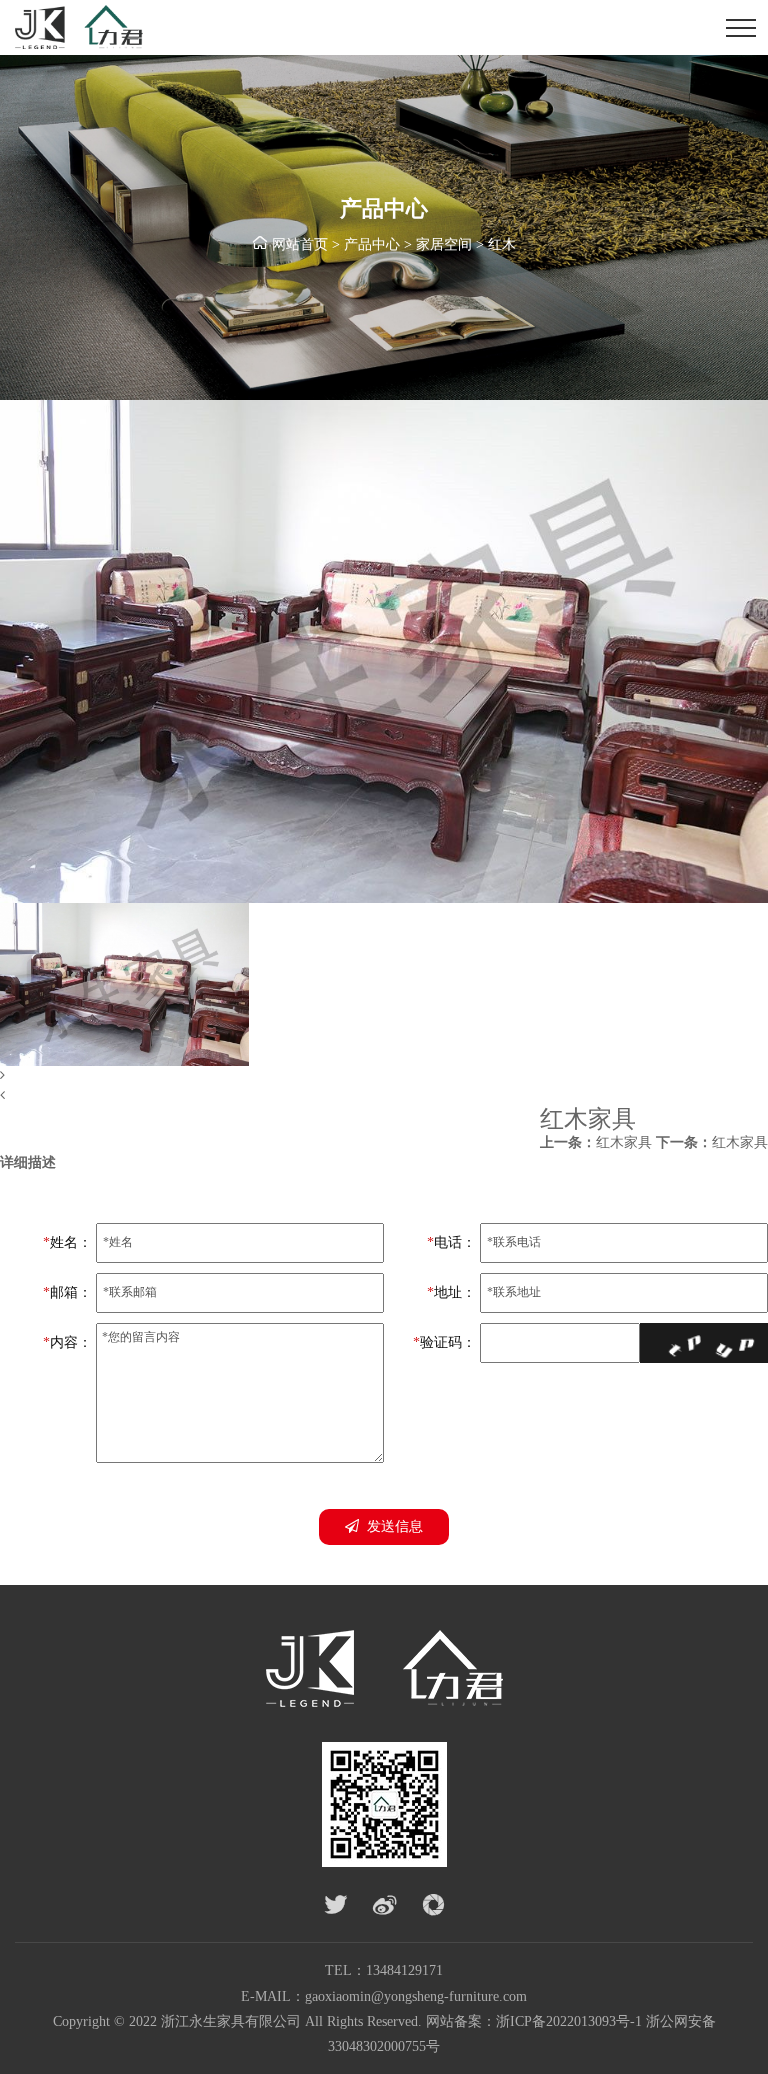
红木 (502, 244)
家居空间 (444, 244)
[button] (384, 1076)
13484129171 (404, 1970)
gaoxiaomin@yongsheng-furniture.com (416, 1996)
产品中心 (372, 244)
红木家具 (596, 1142)
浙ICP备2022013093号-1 (569, 2021)
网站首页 (300, 244)
